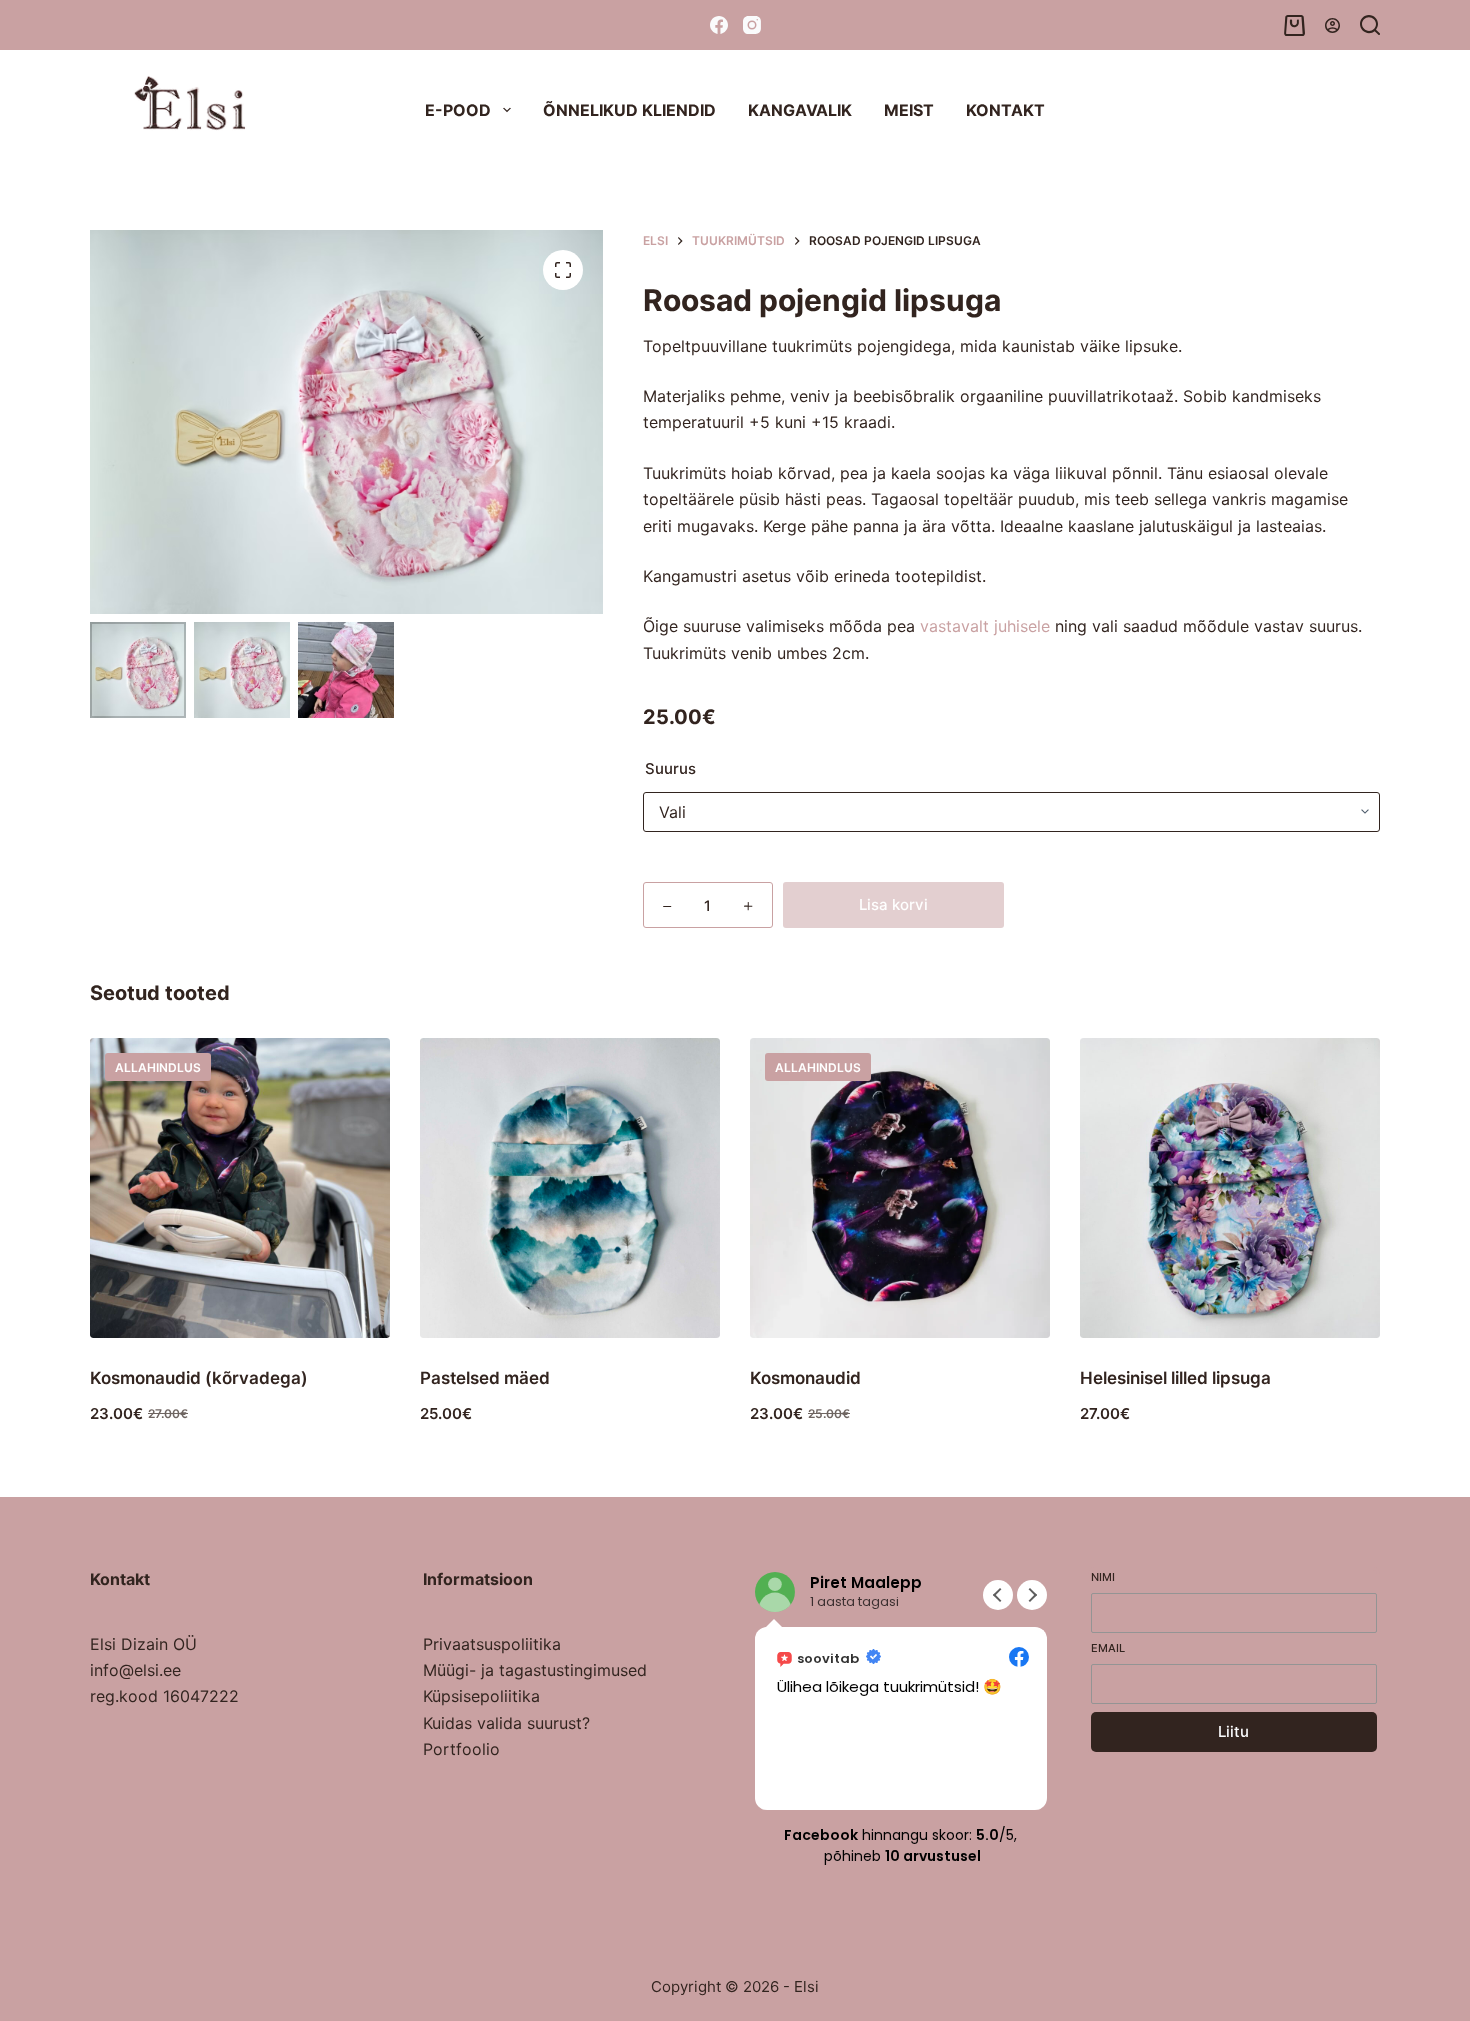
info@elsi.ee (135, 1670)
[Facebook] (719, 25)
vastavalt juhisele (985, 626)
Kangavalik (800, 110)
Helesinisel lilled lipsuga (1175, 1378)
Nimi (1103, 1577)
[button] (1032, 1595)
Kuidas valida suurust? (506, 1723)
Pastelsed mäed (485, 1378)
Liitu (1233, 1731)
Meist (909, 110)
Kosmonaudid (805, 1378)
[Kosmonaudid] (900, 1188)
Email (1108, 1648)
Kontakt (1005, 110)
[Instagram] (752, 25)
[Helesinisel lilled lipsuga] (1230, 1188)
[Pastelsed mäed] (570, 1188)
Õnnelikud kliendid (629, 110)
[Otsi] (1370, 25)
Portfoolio (461, 1749)
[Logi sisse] (1332, 25)
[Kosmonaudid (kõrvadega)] (240, 1188)
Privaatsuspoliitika (492, 1644)
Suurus (670, 768)
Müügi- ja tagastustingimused (535, 1670)
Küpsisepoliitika (481, 1696)
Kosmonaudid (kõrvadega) (199, 1378)
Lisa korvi (893, 904)
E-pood (458, 110)
